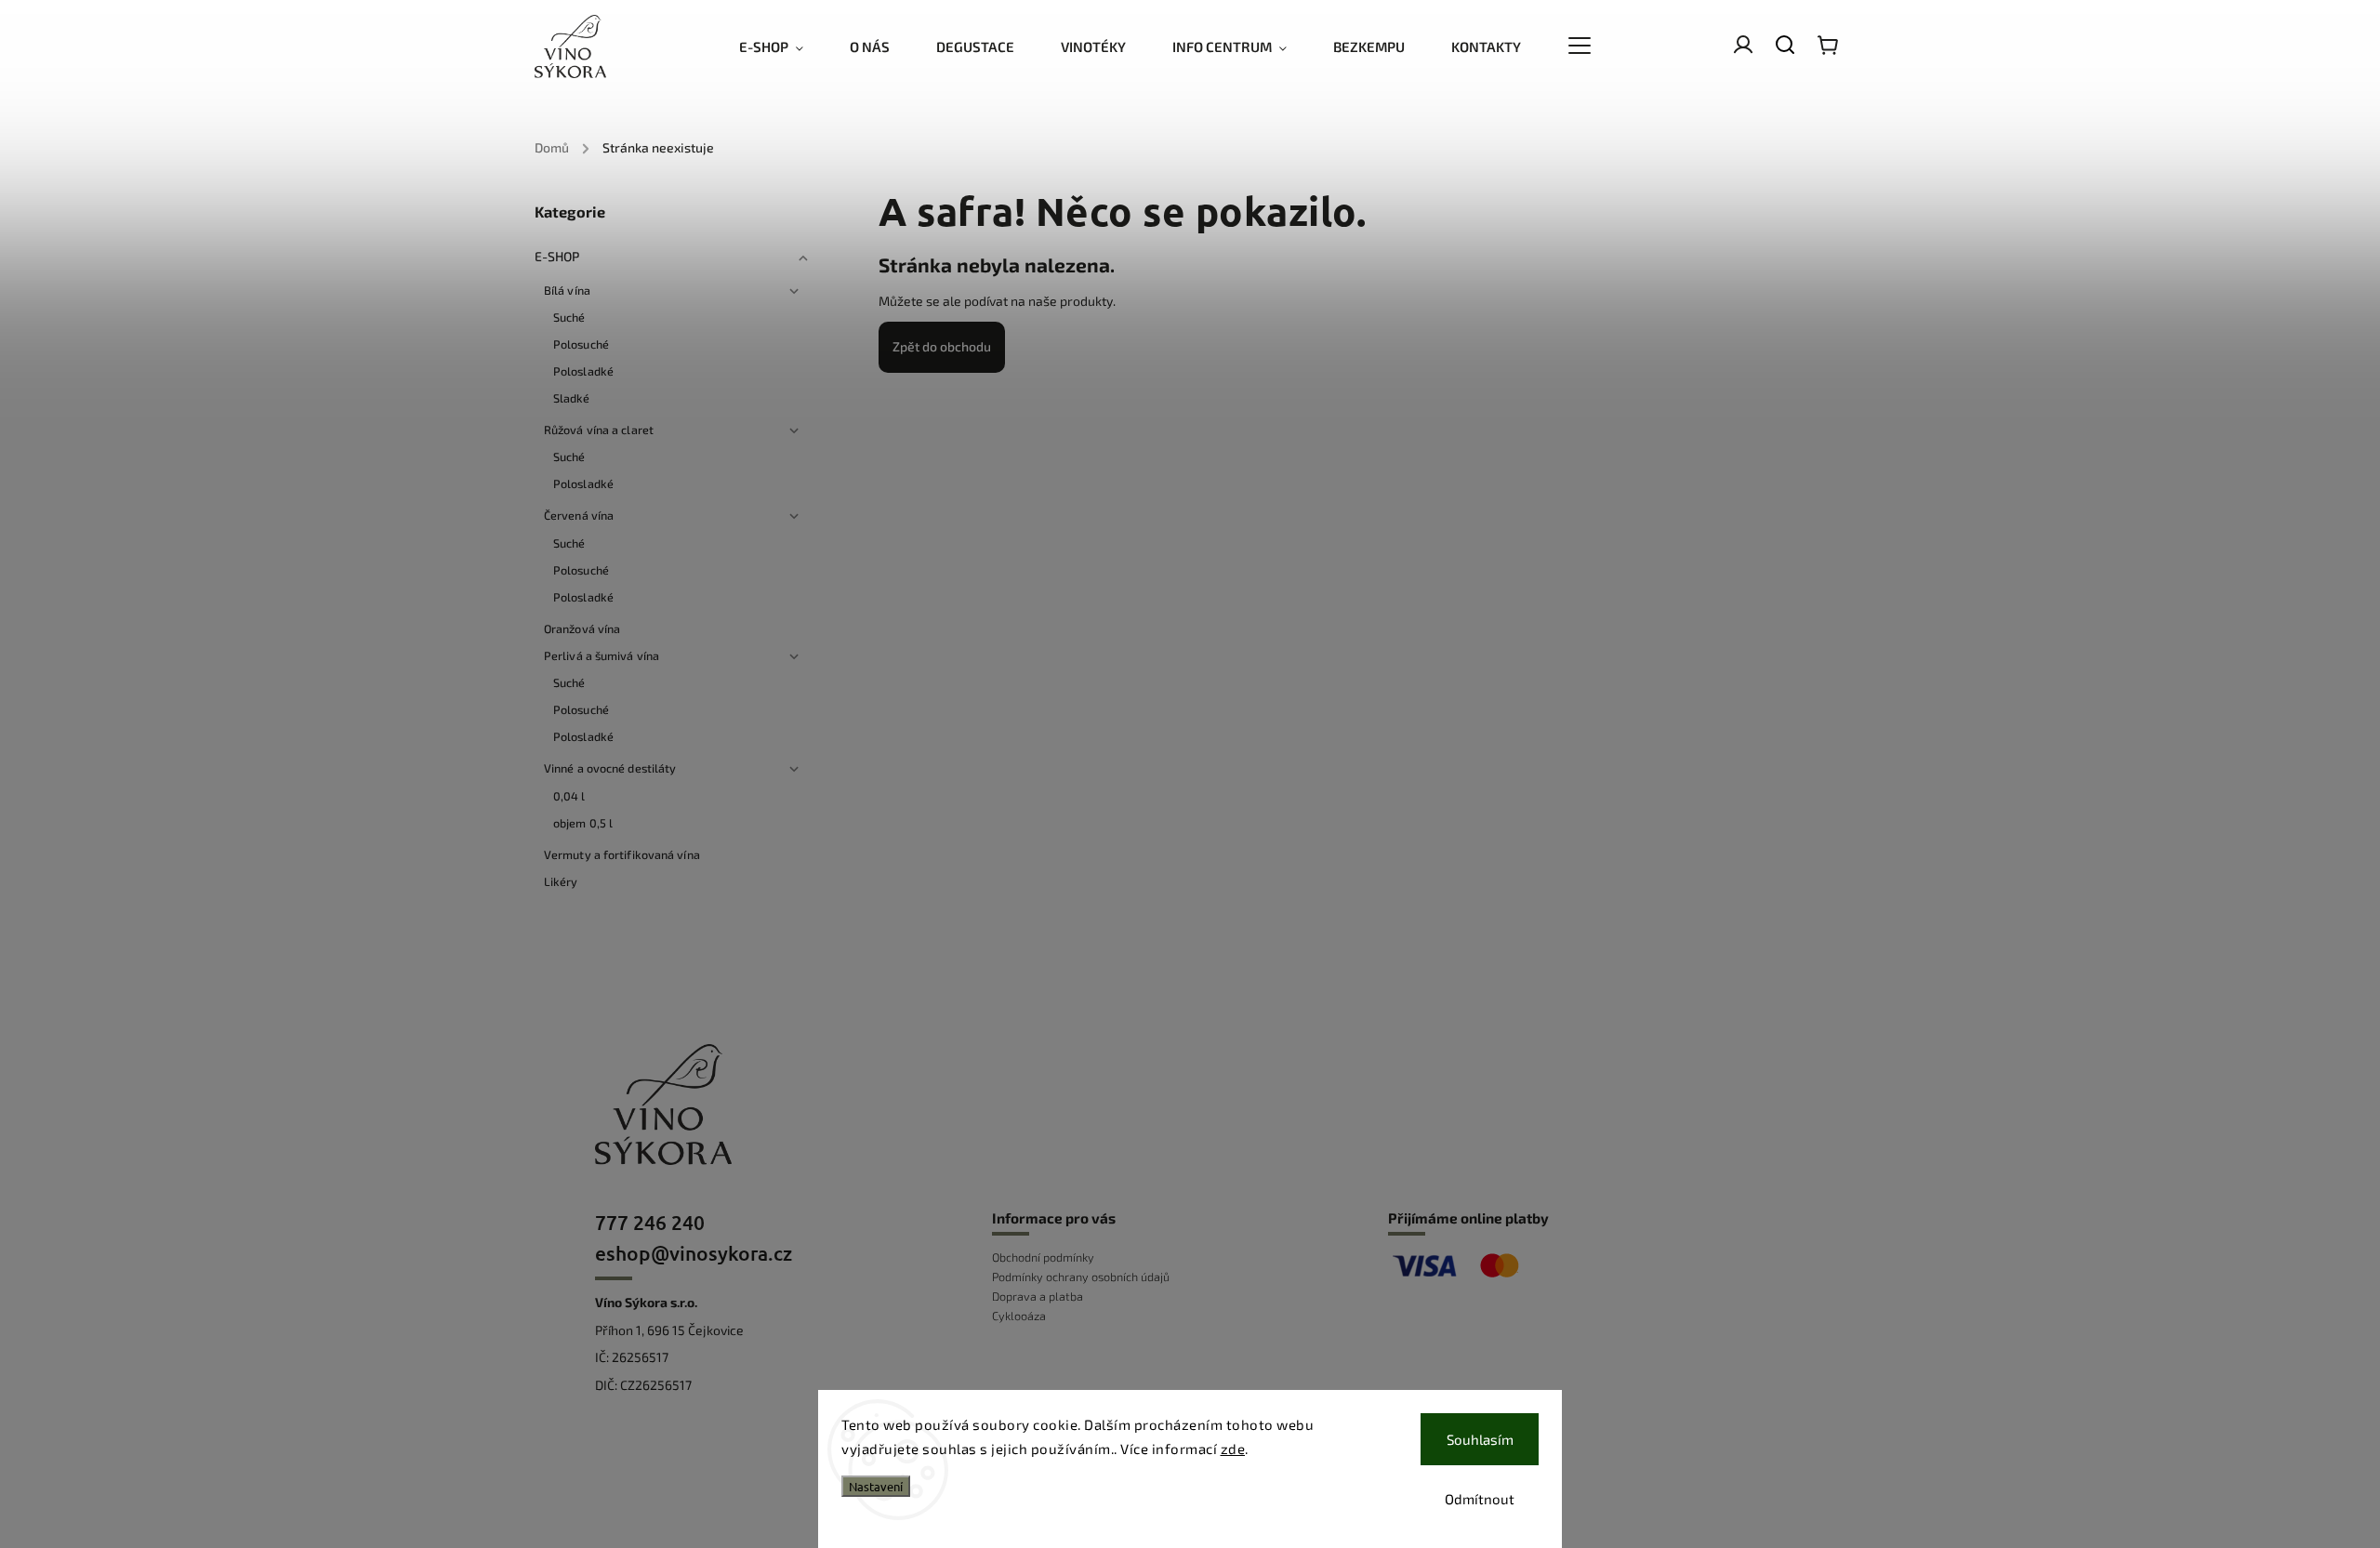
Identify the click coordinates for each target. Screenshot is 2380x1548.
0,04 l (569, 796)
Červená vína (579, 515)
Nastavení (876, 1486)
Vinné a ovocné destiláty (610, 768)
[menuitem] (783, 46)
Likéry (561, 881)
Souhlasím (1480, 1439)
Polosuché (581, 344)
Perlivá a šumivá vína (602, 655)
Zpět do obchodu (942, 346)
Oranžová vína (582, 628)
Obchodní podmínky (1043, 1257)
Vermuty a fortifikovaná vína (622, 854)
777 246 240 (650, 1222)
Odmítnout (1480, 1499)
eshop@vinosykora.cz (694, 1253)
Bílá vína (567, 290)
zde (1233, 1449)
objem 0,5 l (583, 823)
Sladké (572, 398)
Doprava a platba (1038, 1296)
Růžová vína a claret (599, 430)
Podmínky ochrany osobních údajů (1081, 1277)
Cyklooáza (1019, 1316)
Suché (569, 317)
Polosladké (583, 371)
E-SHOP (557, 256)
